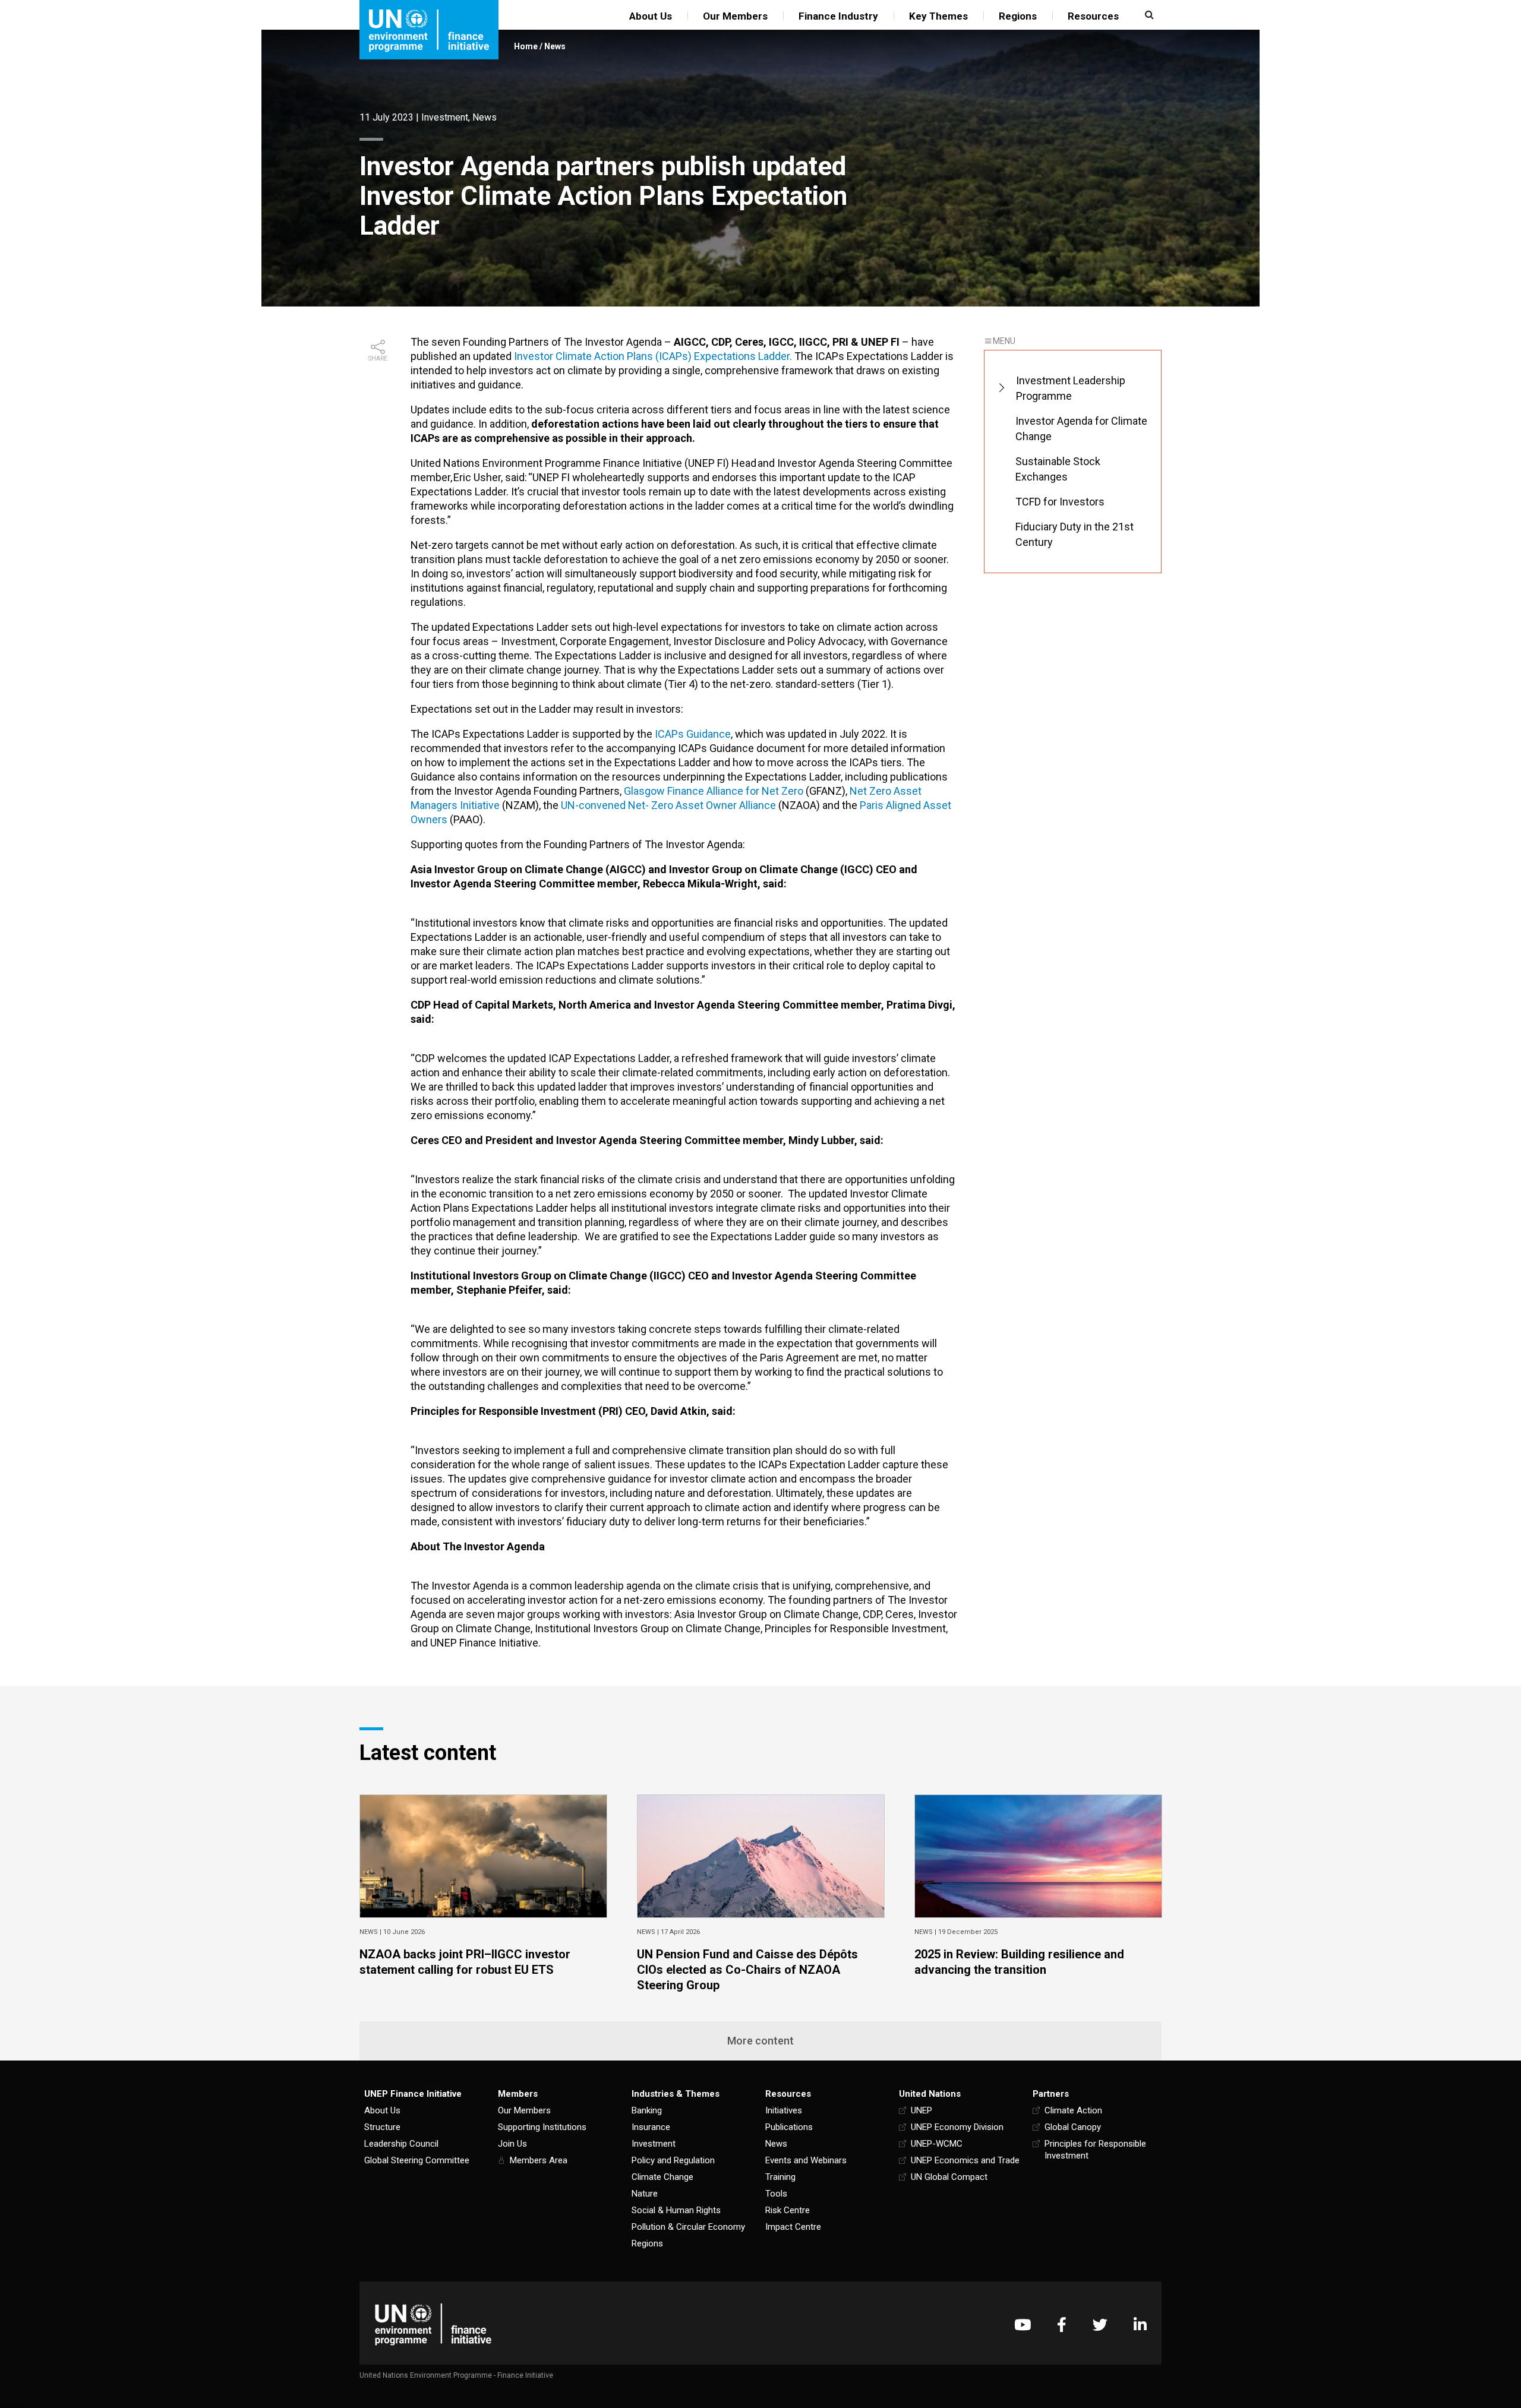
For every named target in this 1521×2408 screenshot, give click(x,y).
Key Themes (938, 16)
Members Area (539, 2160)
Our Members (735, 16)
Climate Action (1073, 2110)
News (555, 46)
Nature (645, 2194)
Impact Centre (793, 2227)
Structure (382, 2127)
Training (780, 2177)
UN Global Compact (949, 2177)
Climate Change (662, 2177)
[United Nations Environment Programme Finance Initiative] (433, 2325)
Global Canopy (1073, 2127)
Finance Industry (838, 16)
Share (378, 358)
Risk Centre (788, 2210)
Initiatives (784, 2110)
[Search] (1148, 15)
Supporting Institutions (542, 2127)
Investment (445, 117)
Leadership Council (401, 2144)
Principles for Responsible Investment (1095, 2150)
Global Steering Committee (417, 2160)
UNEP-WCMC (937, 2144)
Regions (1018, 16)
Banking (647, 2110)
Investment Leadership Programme (1071, 388)
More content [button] (760, 2041)
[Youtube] (1023, 2325)
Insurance (651, 2127)
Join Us (512, 2144)
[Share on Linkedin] (378, 418)
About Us (651, 16)
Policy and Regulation (673, 2160)
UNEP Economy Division (957, 2127)
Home (526, 46)
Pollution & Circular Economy (688, 2227)
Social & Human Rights (676, 2210)
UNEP (922, 2110)
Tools (776, 2194)
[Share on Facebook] (378, 380)
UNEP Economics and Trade (965, 2160)
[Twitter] (1100, 2325)
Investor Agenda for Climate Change (1081, 429)
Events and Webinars (806, 2160)
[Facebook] (1062, 2325)
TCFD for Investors (1060, 502)
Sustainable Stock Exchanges (1058, 469)
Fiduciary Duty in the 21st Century (1075, 534)
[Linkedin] (1140, 2325)
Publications (789, 2127)
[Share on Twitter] (378, 399)
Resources (1093, 16)
